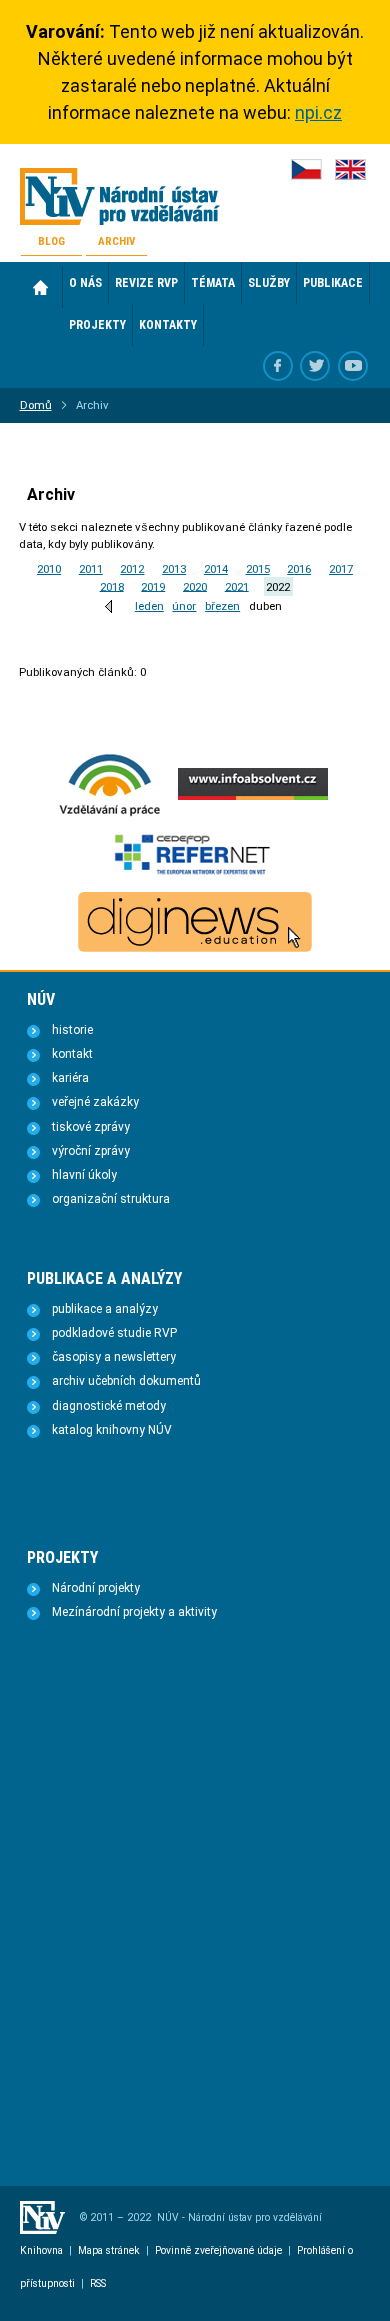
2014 (216, 569)
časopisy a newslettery (114, 1357)
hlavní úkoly (84, 1175)
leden (149, 606)
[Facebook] (278, 366)
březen (222, 606)
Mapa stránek (109, 2250)
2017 (341, 569)
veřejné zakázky (95, 1102)
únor (184, 606)
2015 (258, 569)
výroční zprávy (91, 1151)
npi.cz (318, 112)
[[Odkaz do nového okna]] (315, 366)
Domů (41, 287)
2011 (91, 569)
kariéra (70, 1078)
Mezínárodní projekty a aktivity (134, 1612)
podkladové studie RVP (114, 1333)
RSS (98, 2283)
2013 (174, 569)
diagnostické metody (109, 1406)
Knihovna (41, 2250)
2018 (112, 586)
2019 (153, 586)
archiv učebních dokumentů (126, 1381)
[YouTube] (353, 366)
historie (72, 1030)
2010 (49, 569)
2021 (237, 586)
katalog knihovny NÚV (112, 1430)
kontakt (72, 1054)
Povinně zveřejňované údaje (218, 2250)
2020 (195, 586)
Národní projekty (96, 1588)
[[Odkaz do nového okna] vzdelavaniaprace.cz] (110, 814)
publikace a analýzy (105, 1309)
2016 (299, 569)
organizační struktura (111, 1199)
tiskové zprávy (91, 1127)
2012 (132, 569)
